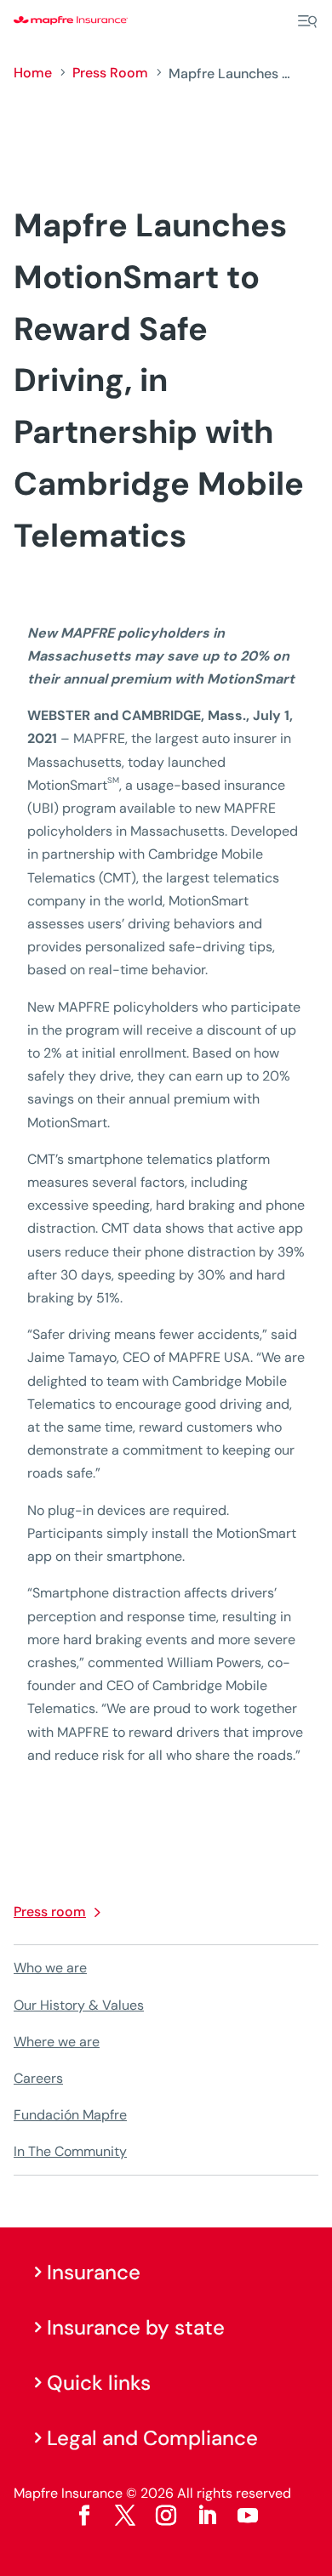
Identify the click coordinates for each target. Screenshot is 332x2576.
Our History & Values (79, 2005)
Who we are (50, 1968)
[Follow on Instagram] (166, 2516)
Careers (38, 2078)
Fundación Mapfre (70, 2115)
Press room (50, 1912)
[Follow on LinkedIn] (207, 2516)
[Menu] (307, 21)
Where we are (57, 2042)
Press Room (110, 73)
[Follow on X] (125, 2516)
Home (33, 73)
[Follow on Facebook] (84, 2516)
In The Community (70, 2151)
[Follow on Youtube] (248, 2516)
